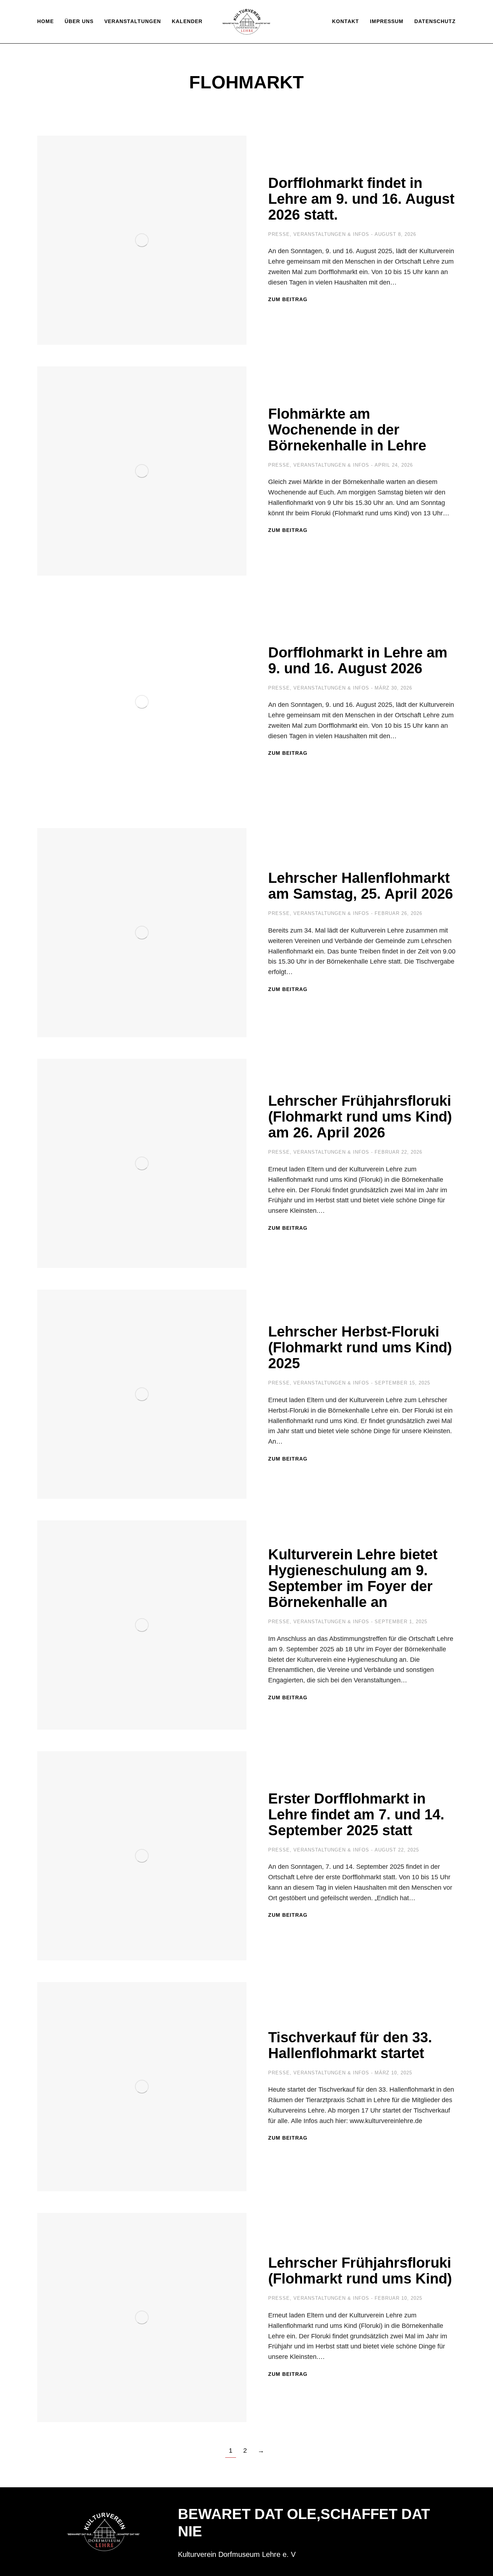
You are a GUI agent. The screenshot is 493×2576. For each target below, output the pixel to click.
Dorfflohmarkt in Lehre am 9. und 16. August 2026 (358, 660)
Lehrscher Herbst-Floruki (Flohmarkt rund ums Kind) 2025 (360, 1347)
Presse (279, 234)
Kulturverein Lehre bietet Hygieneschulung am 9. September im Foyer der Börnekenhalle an (353, 1578)
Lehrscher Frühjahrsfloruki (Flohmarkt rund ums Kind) (360, 2271)
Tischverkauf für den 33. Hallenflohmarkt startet (350, 2045)
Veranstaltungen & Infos (331, 234)
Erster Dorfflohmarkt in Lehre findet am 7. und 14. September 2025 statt (356, 1814)
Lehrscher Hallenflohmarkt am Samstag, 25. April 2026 (361, 886)
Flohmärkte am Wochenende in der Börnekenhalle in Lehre (347, 430)
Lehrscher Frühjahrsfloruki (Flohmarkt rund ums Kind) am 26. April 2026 (360, 1117)
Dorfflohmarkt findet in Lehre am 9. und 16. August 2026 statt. (361, 199)
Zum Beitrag (288, 299)
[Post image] (142, 240)
